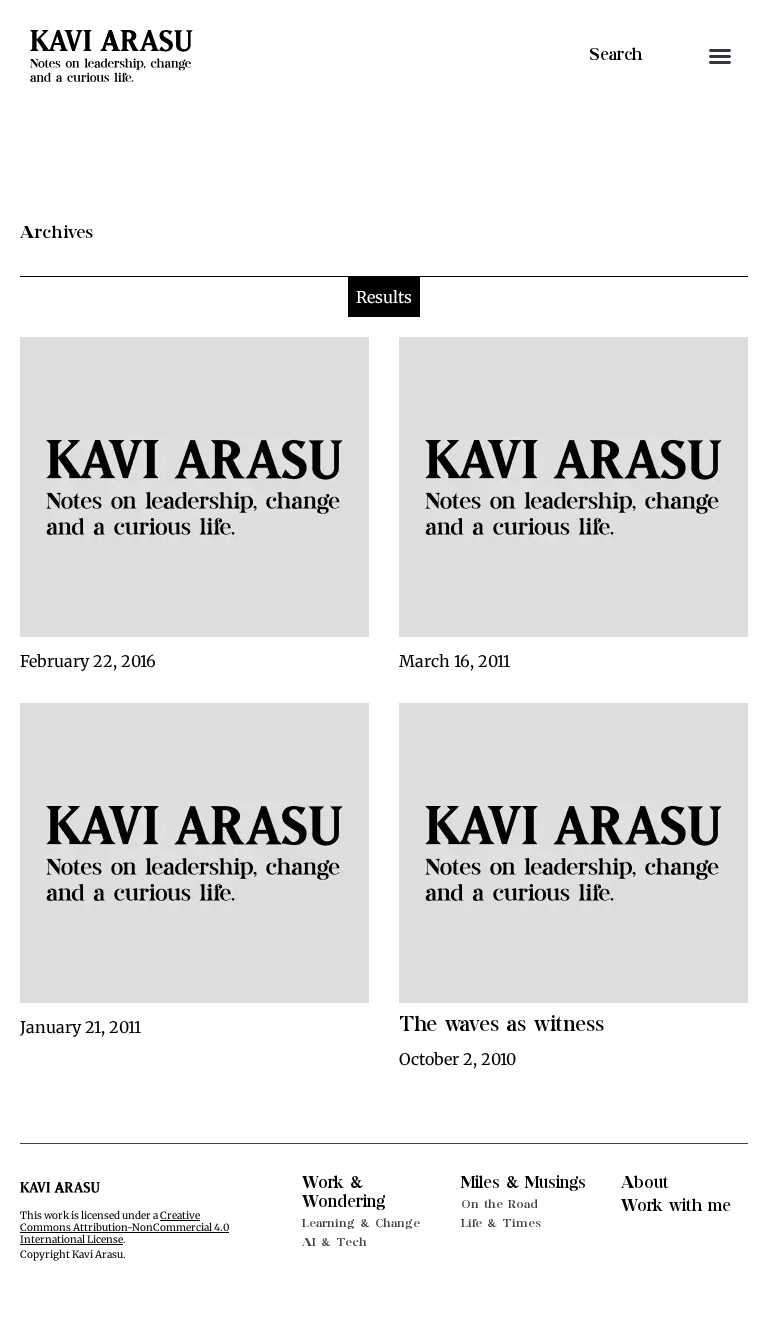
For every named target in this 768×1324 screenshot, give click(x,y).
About (645, 1183)
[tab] (384, 297)
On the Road (499, 1204)
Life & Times (501, 1223)
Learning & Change (361, 1223)
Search (615, 55)
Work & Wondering (343, 1192)
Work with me (676, 1206)
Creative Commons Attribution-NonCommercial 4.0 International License (124, 1227)
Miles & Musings (523, 1183)
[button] (720, 56)
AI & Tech (334, 1242)
